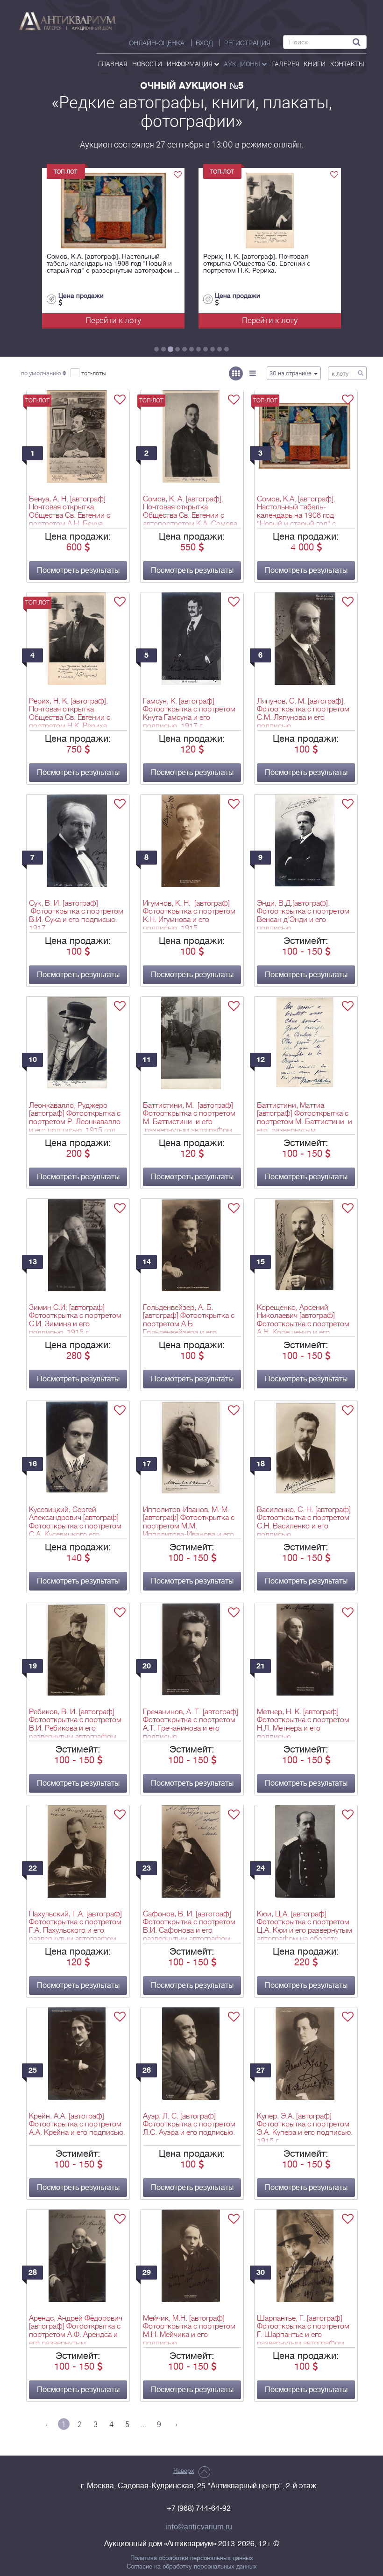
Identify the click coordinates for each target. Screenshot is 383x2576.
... (143, 2424)
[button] (43, 373)
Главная (113, 64)
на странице (291, 373)
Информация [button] (190, 64)
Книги (315, 64)
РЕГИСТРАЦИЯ (247, 43)
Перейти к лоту (113, 320)
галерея (285, 64)
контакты (347, 64)
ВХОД (204, 43)
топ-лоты (94, 373)
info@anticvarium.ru (199, 2527)
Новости (147, 64)
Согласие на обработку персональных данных (192, 2567)
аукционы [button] (243, 64)
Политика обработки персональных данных (192, 2558)
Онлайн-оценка (157, 43)
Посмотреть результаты (78, 570)
